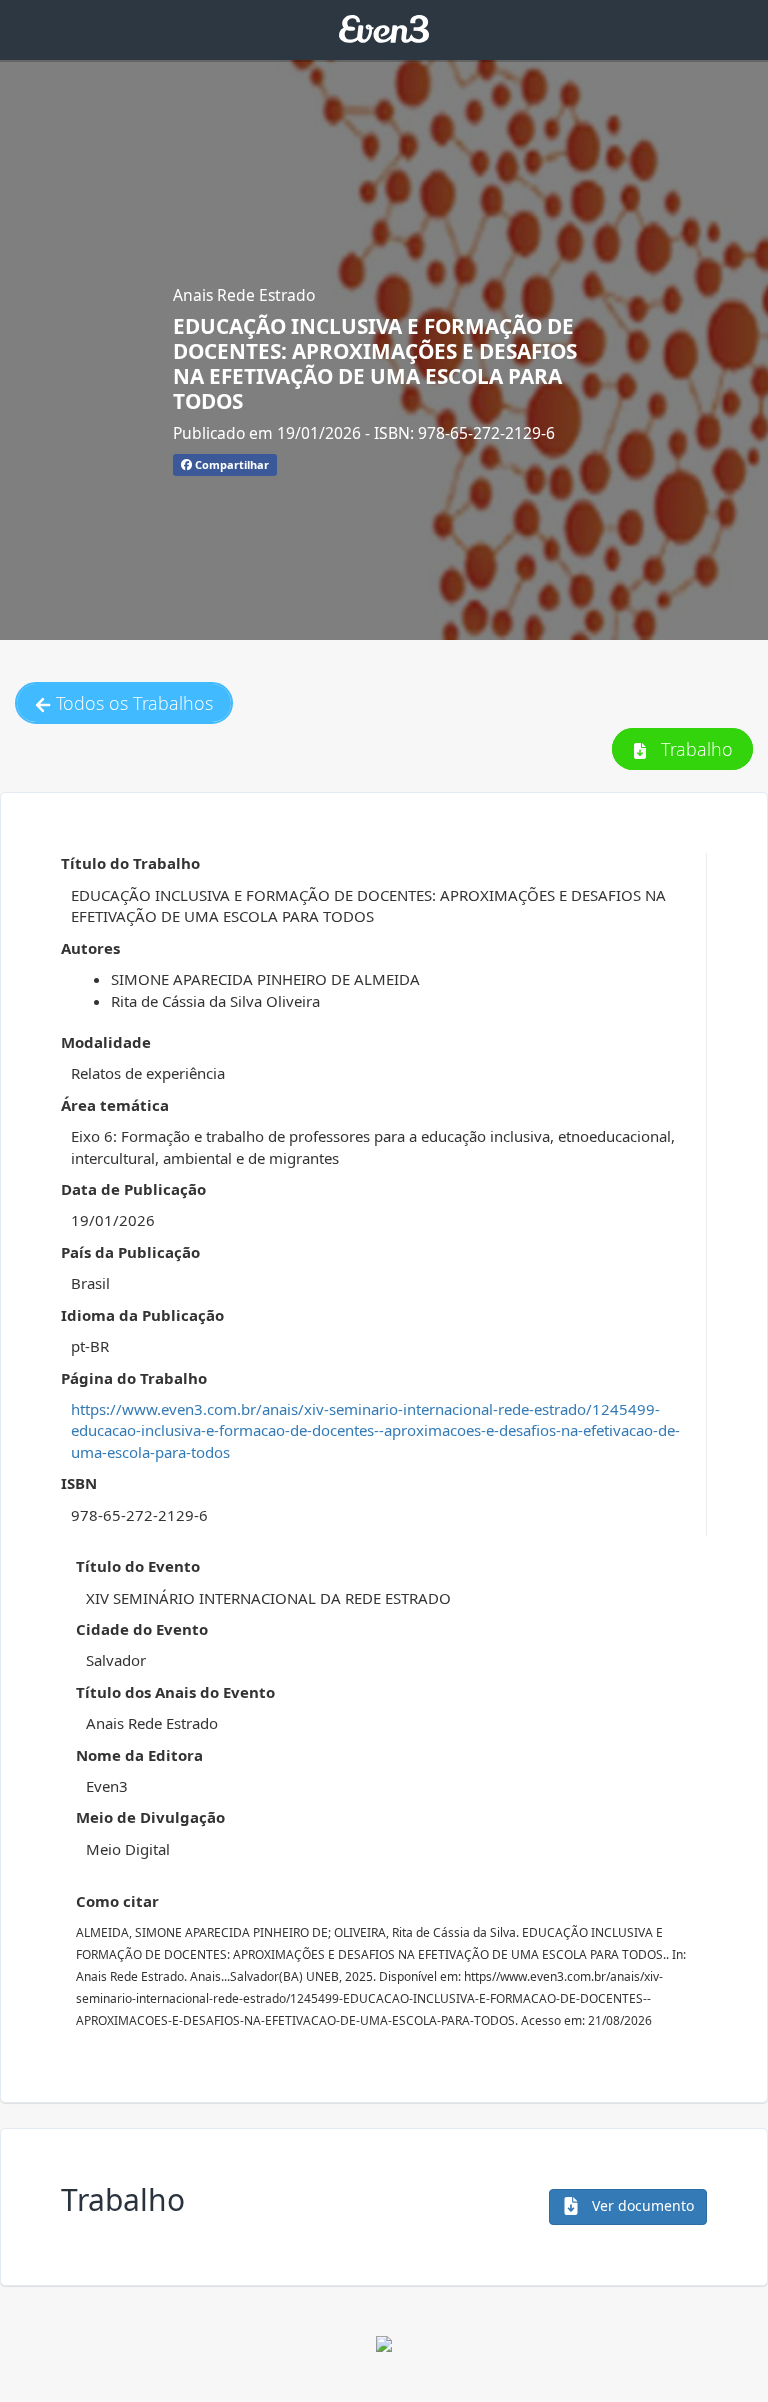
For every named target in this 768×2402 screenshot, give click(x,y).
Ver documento (641, 2205)
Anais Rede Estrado (244, 295)
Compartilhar (230, 464)
